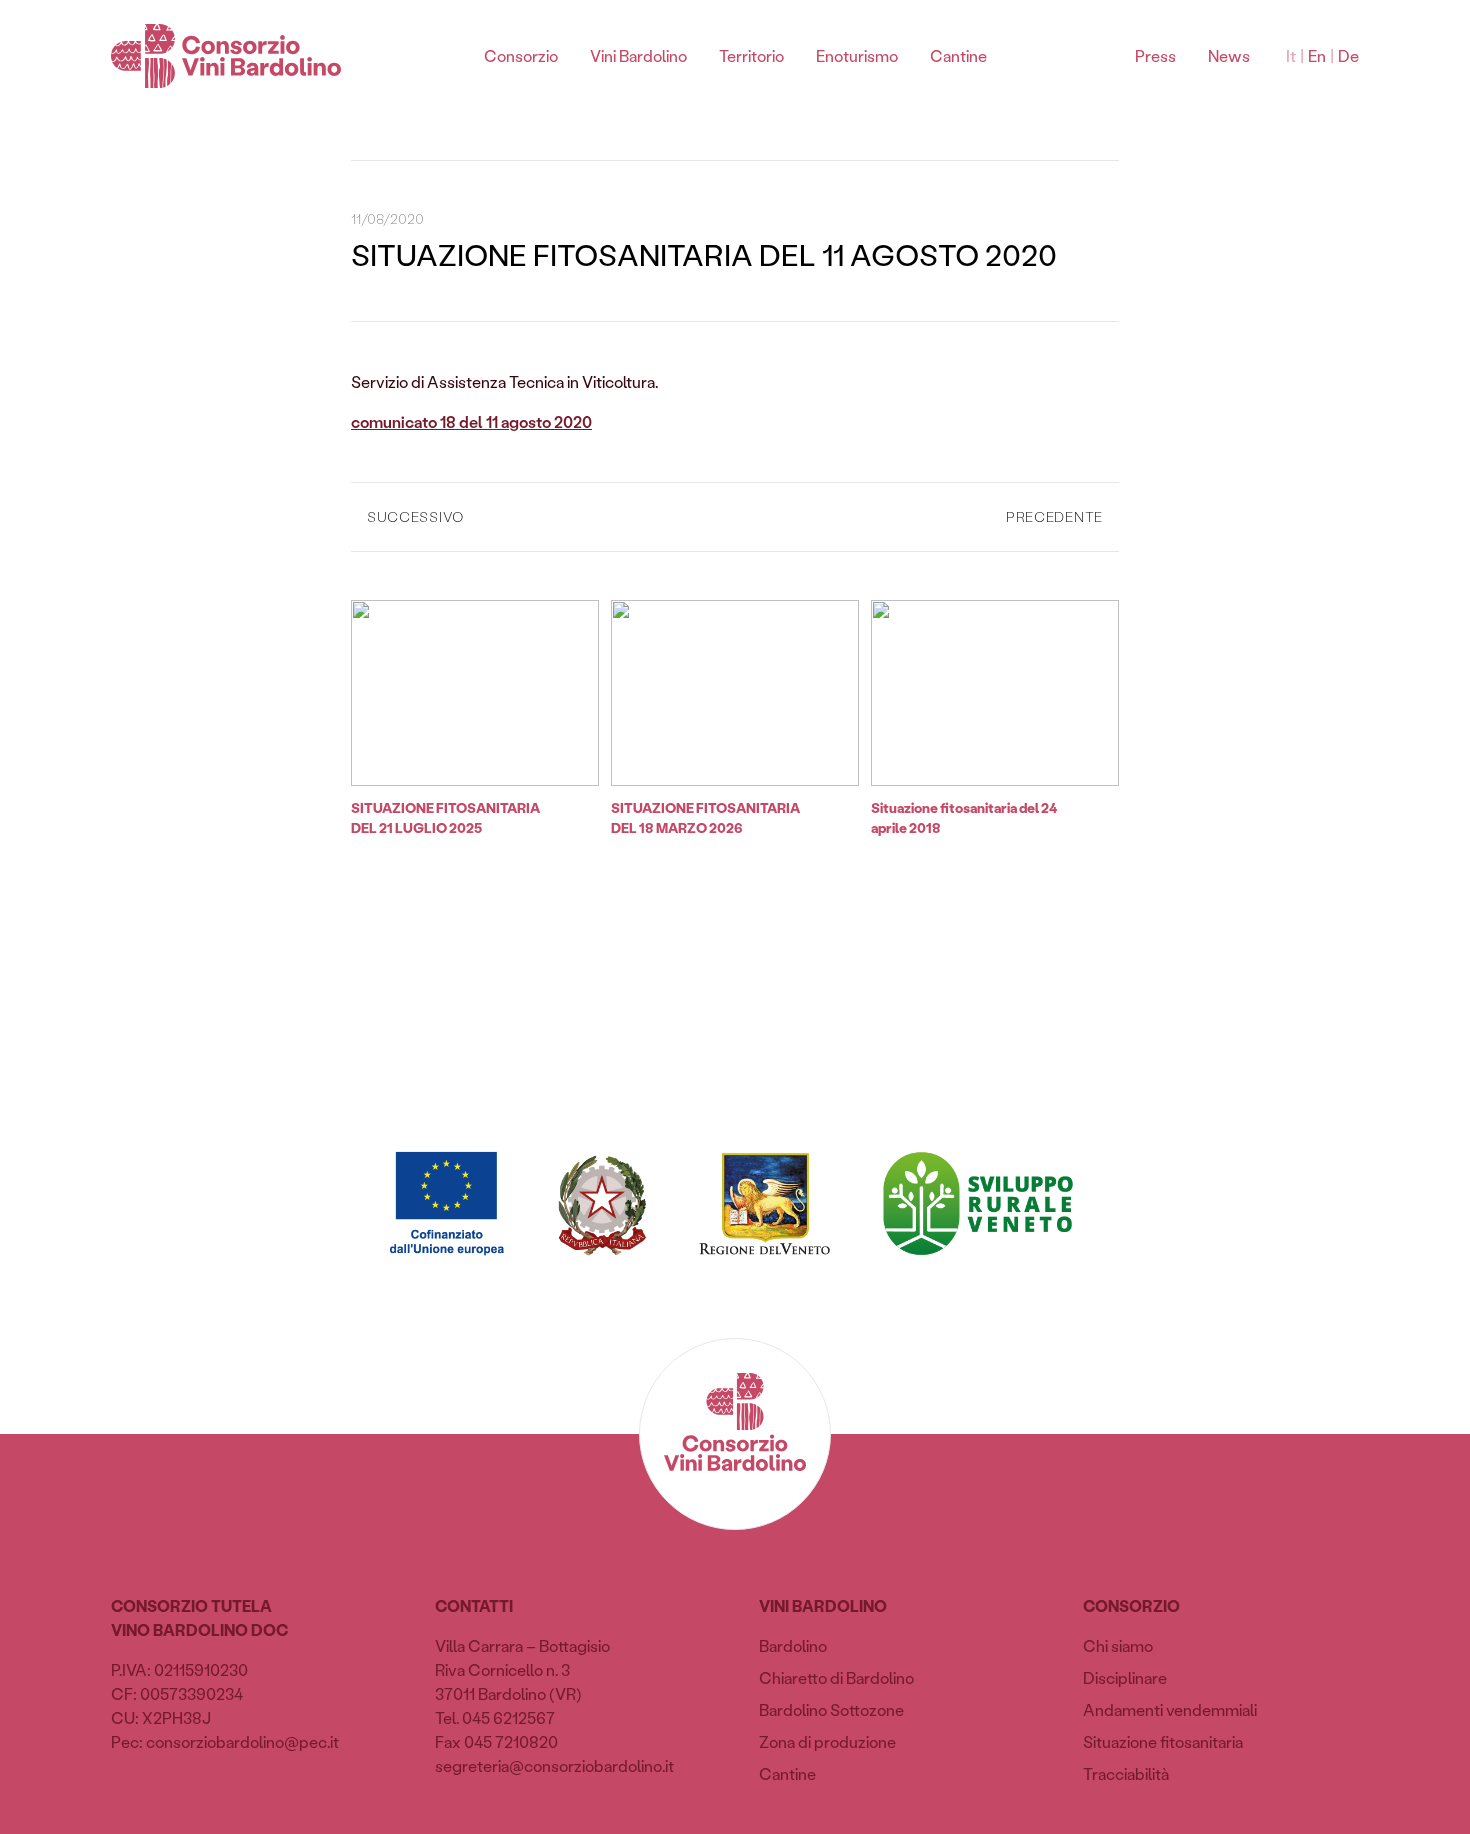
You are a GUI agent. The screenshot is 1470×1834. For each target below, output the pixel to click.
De (1348, 55)
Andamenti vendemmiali (1170, 1709)
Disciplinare (1125, 1677)
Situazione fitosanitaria (1163, 1741)
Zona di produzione (827, 1741)
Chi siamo (1118, 1645)
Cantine (958, 55)
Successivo (415, 516)
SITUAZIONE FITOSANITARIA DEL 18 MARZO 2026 (705, 817)
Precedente (1054, 516)
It (1291, 55)
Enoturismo (857, 55)
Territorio (751, 55)
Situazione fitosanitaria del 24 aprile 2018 (964, 817)
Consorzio (521, 55)
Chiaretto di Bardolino (836, 1677)
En (1317, 55)
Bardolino (793, 1645)
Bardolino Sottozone (831, 1709)
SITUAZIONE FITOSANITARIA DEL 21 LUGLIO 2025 (445, 817)
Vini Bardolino (638, 55)
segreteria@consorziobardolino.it (554, 1765)
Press (1155, 55)
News (1229, 55)
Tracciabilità (1126, 1773)
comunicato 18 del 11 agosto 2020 (471, 421)
